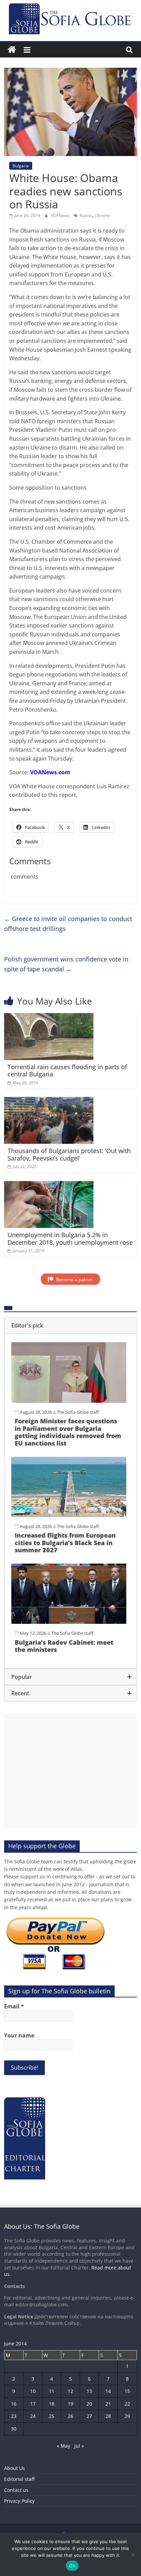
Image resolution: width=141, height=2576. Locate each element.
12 (70, 2391)
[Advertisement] (70, 1771)
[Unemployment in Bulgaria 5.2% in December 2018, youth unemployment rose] (49, 1185)
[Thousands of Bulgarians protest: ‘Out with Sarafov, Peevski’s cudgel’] (49, 1101)
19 (70, 2404)
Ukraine (102, 215)
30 (14, 2429)
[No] (132, 2554)
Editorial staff (19, 2479)
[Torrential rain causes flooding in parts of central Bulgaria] (49, 1017)
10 (33, 2391)
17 (33, 2404)
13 (89, 2391)
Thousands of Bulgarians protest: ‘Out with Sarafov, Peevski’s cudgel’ (69, 1154)
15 (127, 2391)
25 (52, 2416)
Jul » (79, 2446)
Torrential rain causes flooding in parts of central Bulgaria (67, 1071)
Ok (72, 2566)
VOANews (61, 215)
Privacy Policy (19, 2501)
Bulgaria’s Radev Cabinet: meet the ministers (64, 1646)
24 (33, 2416)
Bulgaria (21, 166)
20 (89, 2404)
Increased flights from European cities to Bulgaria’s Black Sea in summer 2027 (65, 1543)
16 (14, 2404)
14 (108, 2391)
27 (89, 2416)
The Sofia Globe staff (78, 1412)
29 (127, 2416)
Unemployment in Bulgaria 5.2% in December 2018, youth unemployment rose (70, 1239)
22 (127, 2404)
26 (70, 2416)
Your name (19, 2035)
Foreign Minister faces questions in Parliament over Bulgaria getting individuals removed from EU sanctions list (68, 1432)
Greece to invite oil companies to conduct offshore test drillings (68, 924)
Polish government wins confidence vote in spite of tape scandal (66, 964)
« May (63, 2446)
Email (14, 2006)
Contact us (16, 2490)
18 (52, 2404)
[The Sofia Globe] (12, 50)
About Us (15, 2468)
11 (52, 2391)
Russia (86, 215)
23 (14, 2416)
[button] (70, 1325)
